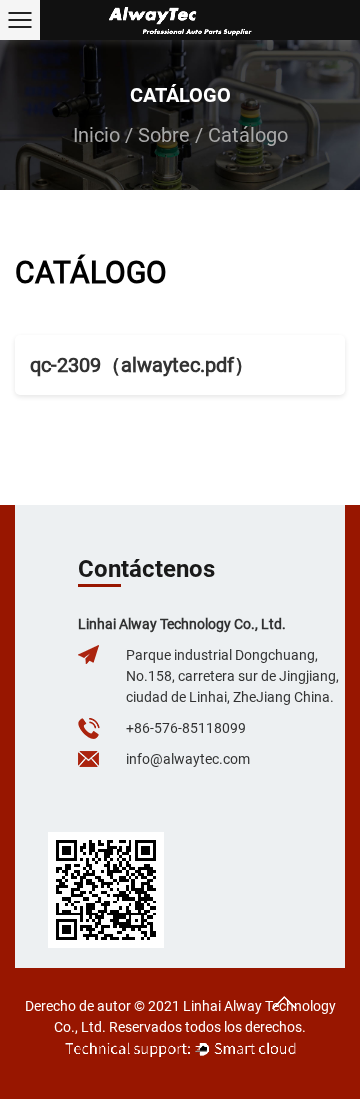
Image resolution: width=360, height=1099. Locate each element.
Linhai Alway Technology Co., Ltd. (182, 624)
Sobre (164, 135)
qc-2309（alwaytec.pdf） (142, 365)
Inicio (96, 135)
